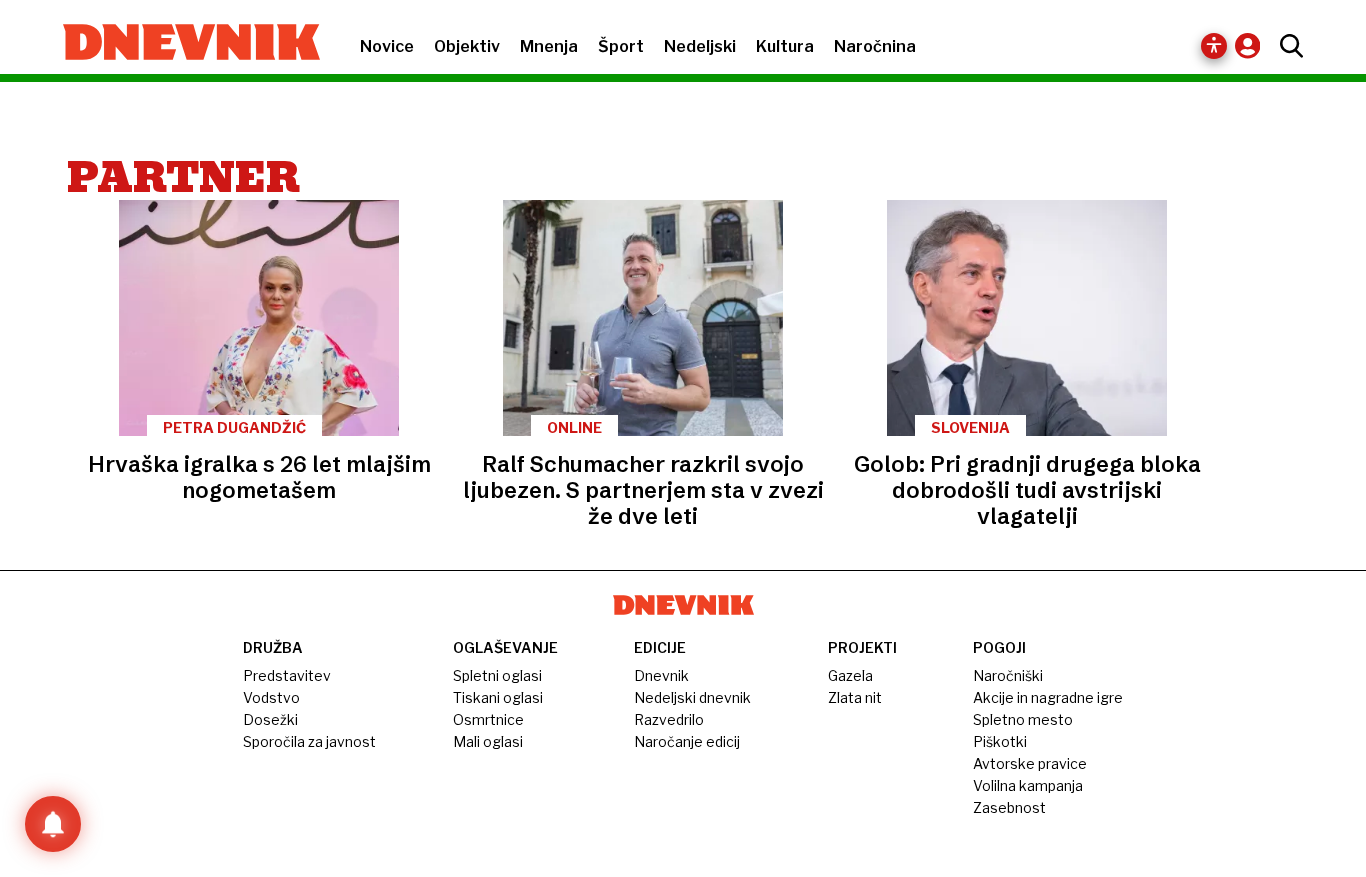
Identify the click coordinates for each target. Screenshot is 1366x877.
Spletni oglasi (497, 675)
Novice (387, 46)
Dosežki (270, 719)
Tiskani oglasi (498, 697)
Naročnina (875, 46)
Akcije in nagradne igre (1048, 697)
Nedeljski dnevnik (692, 697)
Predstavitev (287, 675)
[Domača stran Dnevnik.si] (181, 44)
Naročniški (1008, 675)
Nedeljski (700, 46)
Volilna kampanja (1028, 785)
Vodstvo (271, 697)
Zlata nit (855, 697)
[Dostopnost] (1214, 46)
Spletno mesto (1023, 719)
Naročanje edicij (687, 741)
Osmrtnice (488, 719)
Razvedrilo (669, 719)
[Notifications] (53, 824)
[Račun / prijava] (1252, 45)
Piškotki (1000, 741)
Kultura (785, 46)
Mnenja (549, 46)
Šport (621, 46)
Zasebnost (1009, 807)
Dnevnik (661, 675)
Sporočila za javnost (309, 741)
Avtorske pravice (1030, 763)
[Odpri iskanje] (1286, 46)
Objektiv (467, 46)
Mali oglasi (488, 741)
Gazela (850, 675)
